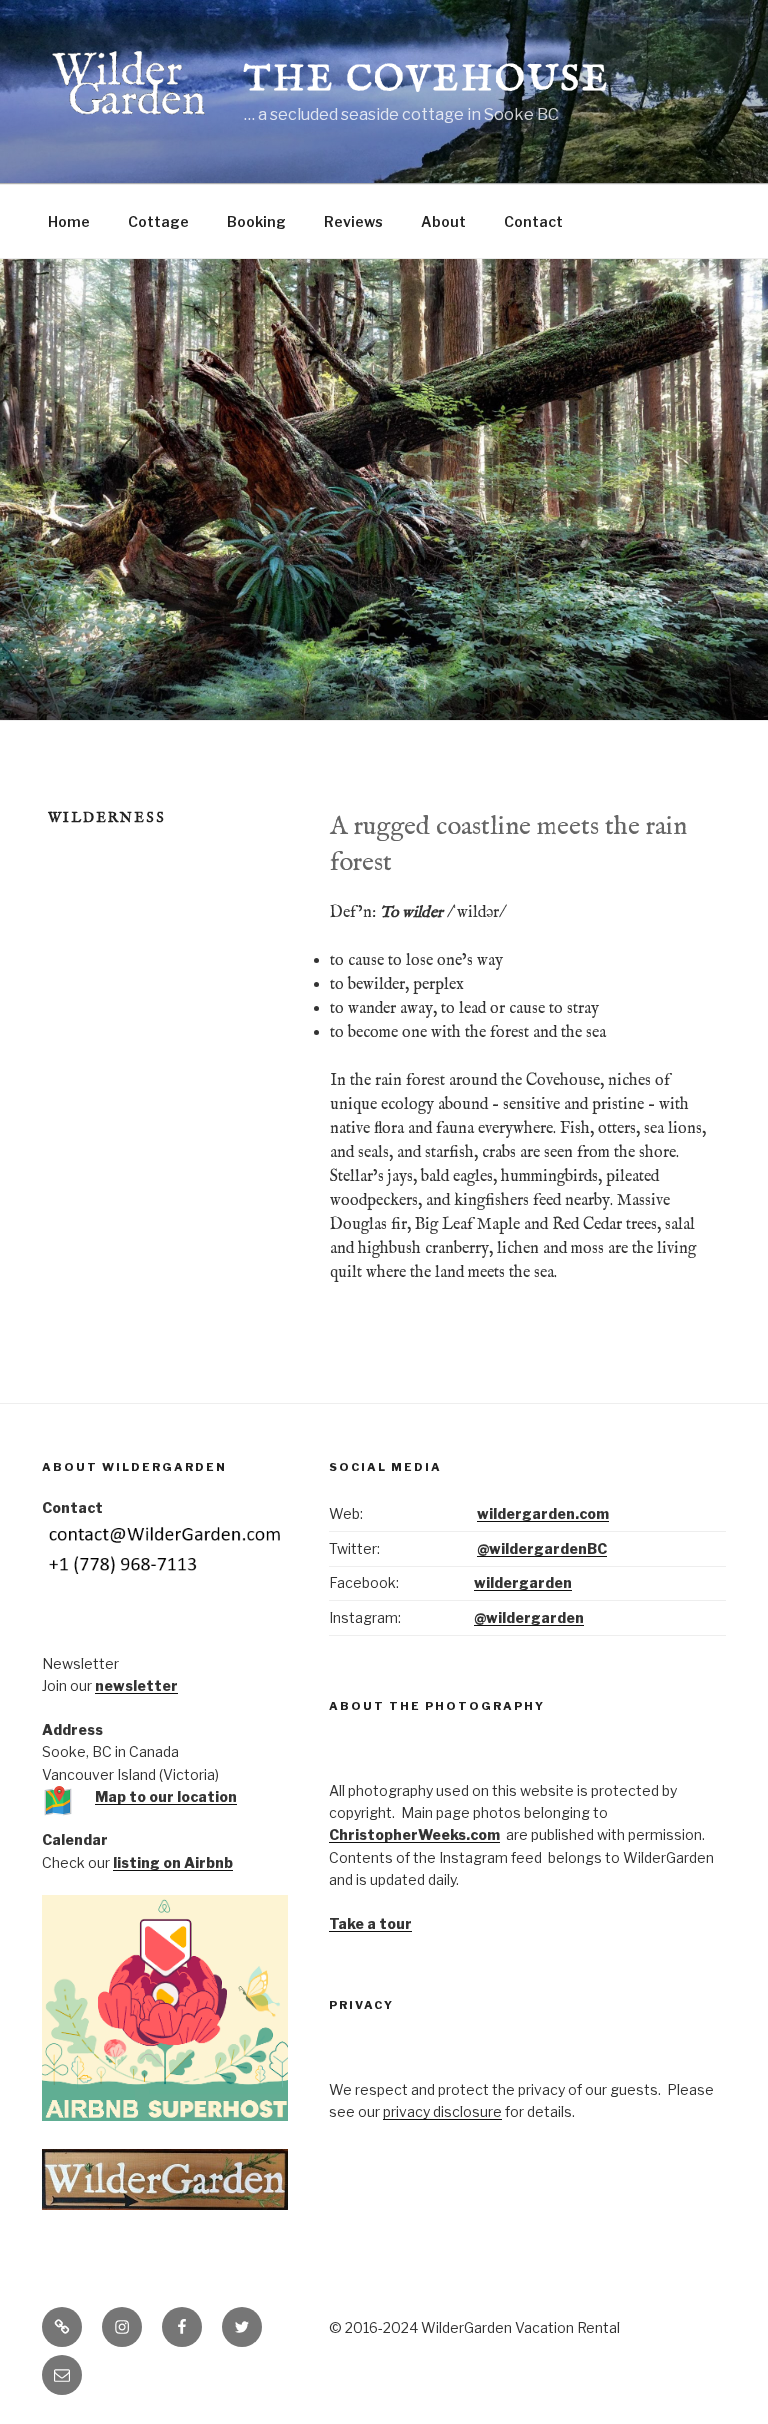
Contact (533, 221)
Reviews (353, 221)
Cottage (158, 221)
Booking (256, 221)
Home (69, 221)
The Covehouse (426, 80)
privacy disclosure (442, 2111)
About (443, 221)
